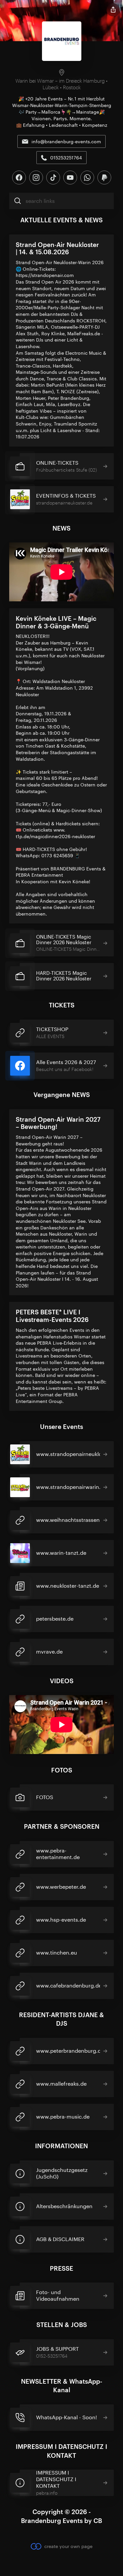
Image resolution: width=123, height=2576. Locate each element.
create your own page (68, 2546)
